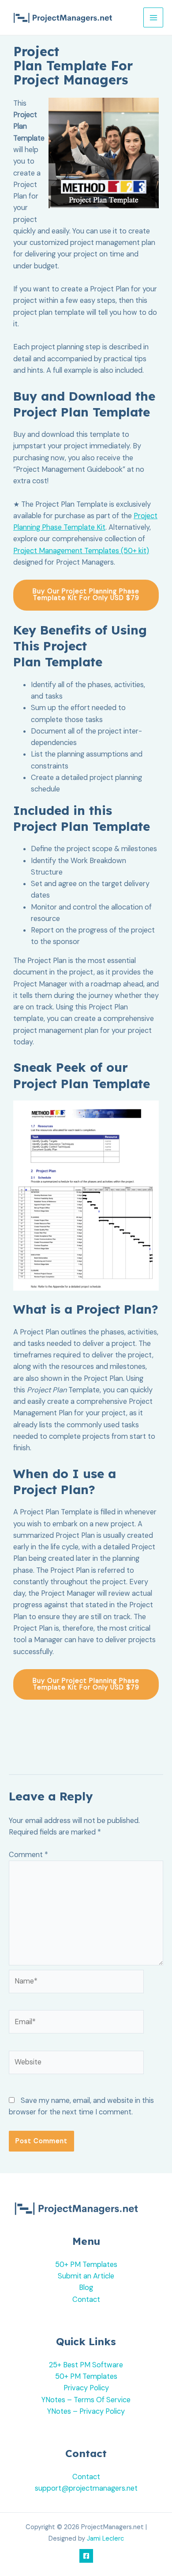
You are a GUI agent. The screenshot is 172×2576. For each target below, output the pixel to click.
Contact (86, 2299)
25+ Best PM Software (86, 2365)
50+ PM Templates (86, 2265)
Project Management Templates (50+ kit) (81, 551)
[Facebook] (86, 2556)
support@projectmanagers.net (86, 2488)
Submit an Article (86, 2276)
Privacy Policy (86, 2388)
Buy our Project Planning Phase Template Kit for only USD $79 (86, 595)
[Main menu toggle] (153, 17)
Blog (86, 2287)
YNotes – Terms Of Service (86, 2400)
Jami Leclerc (105, 2539)
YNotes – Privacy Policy (86, 2411)
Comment (28, 1855)
